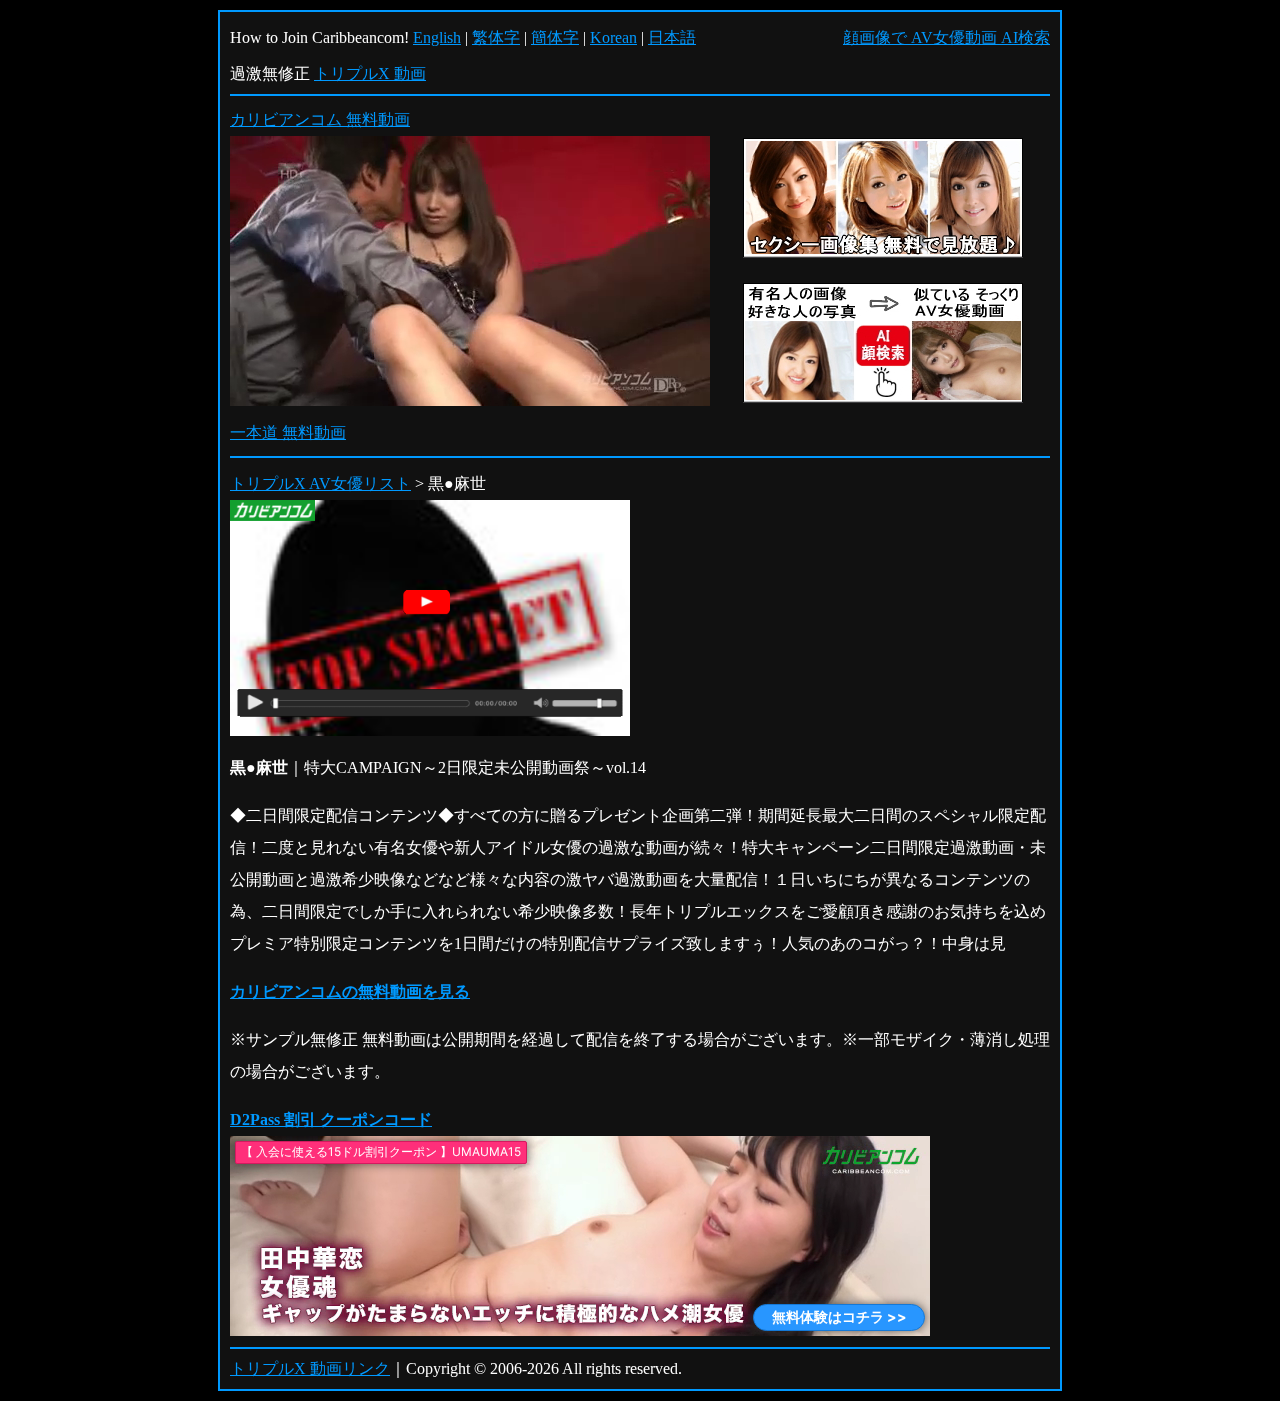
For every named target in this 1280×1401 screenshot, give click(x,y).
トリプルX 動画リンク (310, 1368)
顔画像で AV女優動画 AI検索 (946, 37)
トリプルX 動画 (370, 73)
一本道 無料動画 (288, 432)
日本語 (672, 37)
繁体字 (496, 37)
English (437, 37)
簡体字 (555, 37)
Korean (613, 37)
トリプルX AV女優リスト (320, 483)
